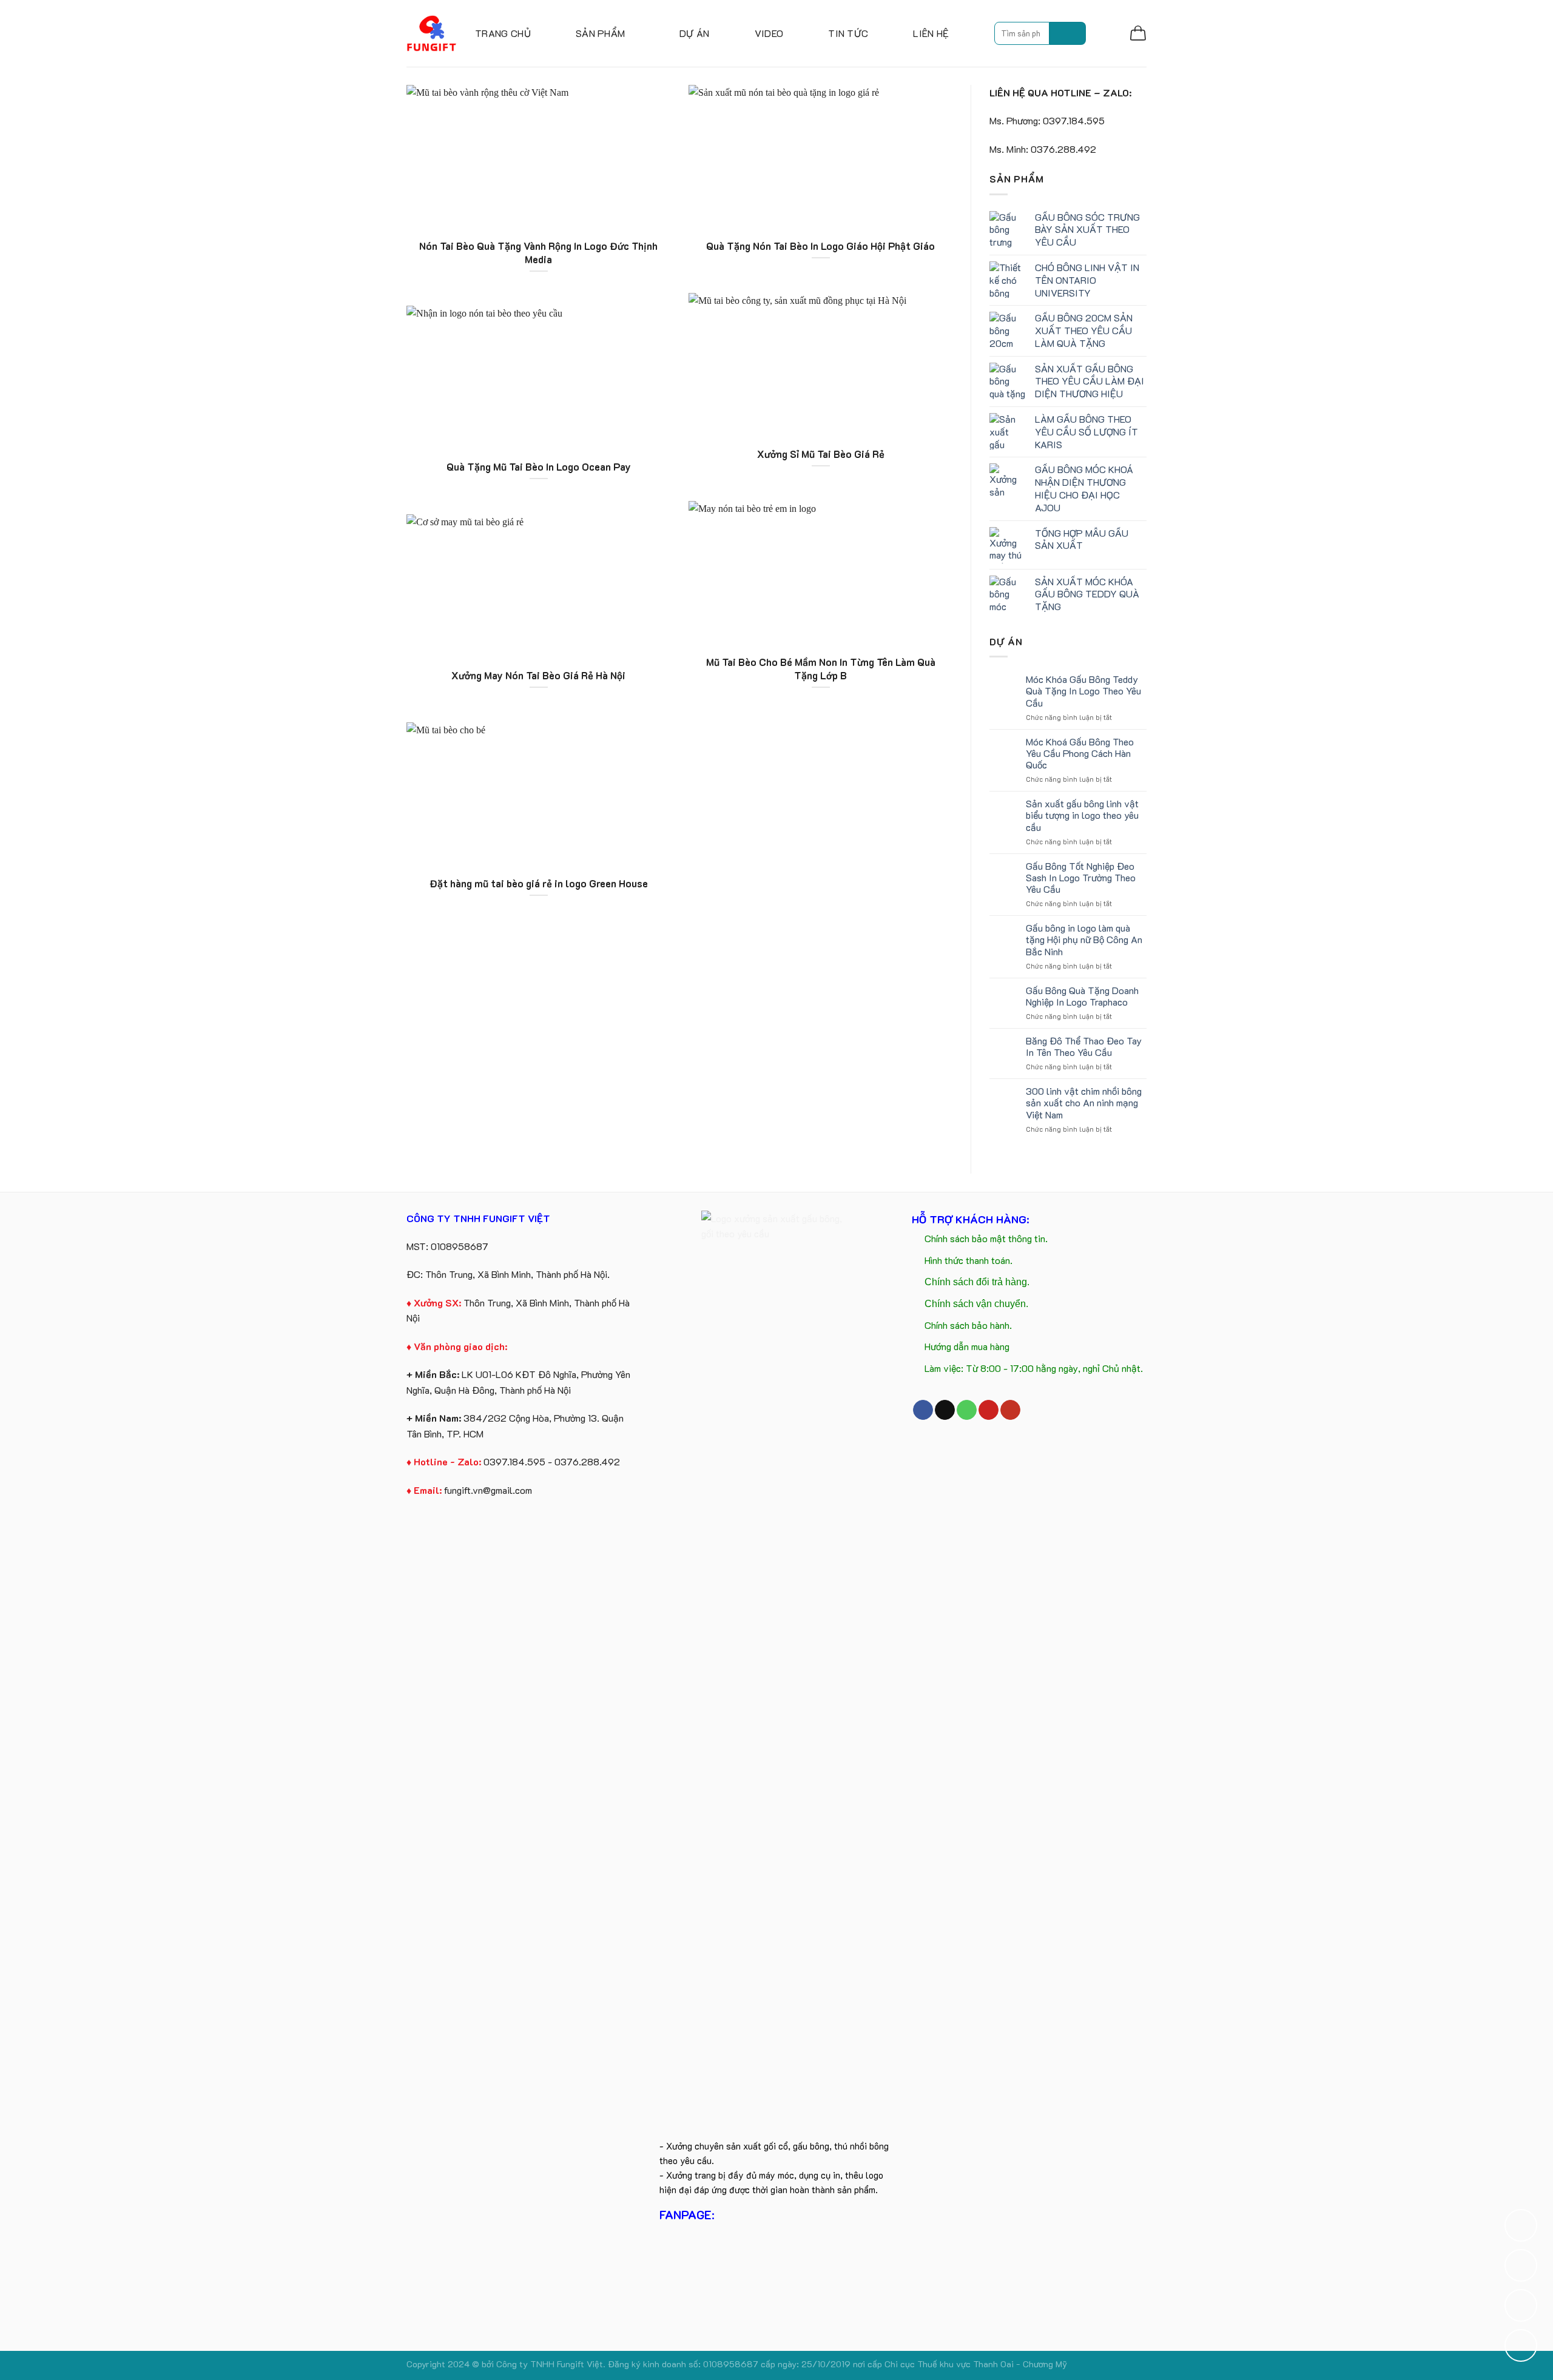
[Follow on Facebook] (923, 1410)
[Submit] (1068, 33)
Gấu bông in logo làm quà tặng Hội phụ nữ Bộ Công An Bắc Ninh (1084, 940)
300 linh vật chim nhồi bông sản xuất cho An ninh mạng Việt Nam (1084, 1103)
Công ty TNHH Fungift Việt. (552, 2364)
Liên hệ (931, 33)
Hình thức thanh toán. (969, 1260)
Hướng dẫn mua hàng (967, 1346)
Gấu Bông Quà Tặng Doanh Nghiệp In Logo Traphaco (1082, 996)
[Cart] (1138, 33)
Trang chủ (503, 33)
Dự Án (695, 33)
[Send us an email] (945, 1410)
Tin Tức (848, 33)
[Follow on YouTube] (1010, 1410)
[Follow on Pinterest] (989, 1410)
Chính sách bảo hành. (968, 1325)
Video (769, 33)
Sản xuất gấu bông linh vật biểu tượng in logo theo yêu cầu (1082, 815)
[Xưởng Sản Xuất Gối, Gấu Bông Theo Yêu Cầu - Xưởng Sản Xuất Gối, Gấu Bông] (432, 33)
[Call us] (967, 1410)
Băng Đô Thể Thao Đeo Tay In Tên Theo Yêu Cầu (1084, 1046)
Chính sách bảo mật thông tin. (986, 1238)
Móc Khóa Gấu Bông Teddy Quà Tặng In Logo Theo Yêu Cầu (1083, 691)
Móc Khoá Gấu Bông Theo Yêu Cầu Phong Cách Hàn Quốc (1080, 753)
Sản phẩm (601, 33)
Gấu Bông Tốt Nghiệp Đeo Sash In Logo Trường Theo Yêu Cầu (1081, 878)
